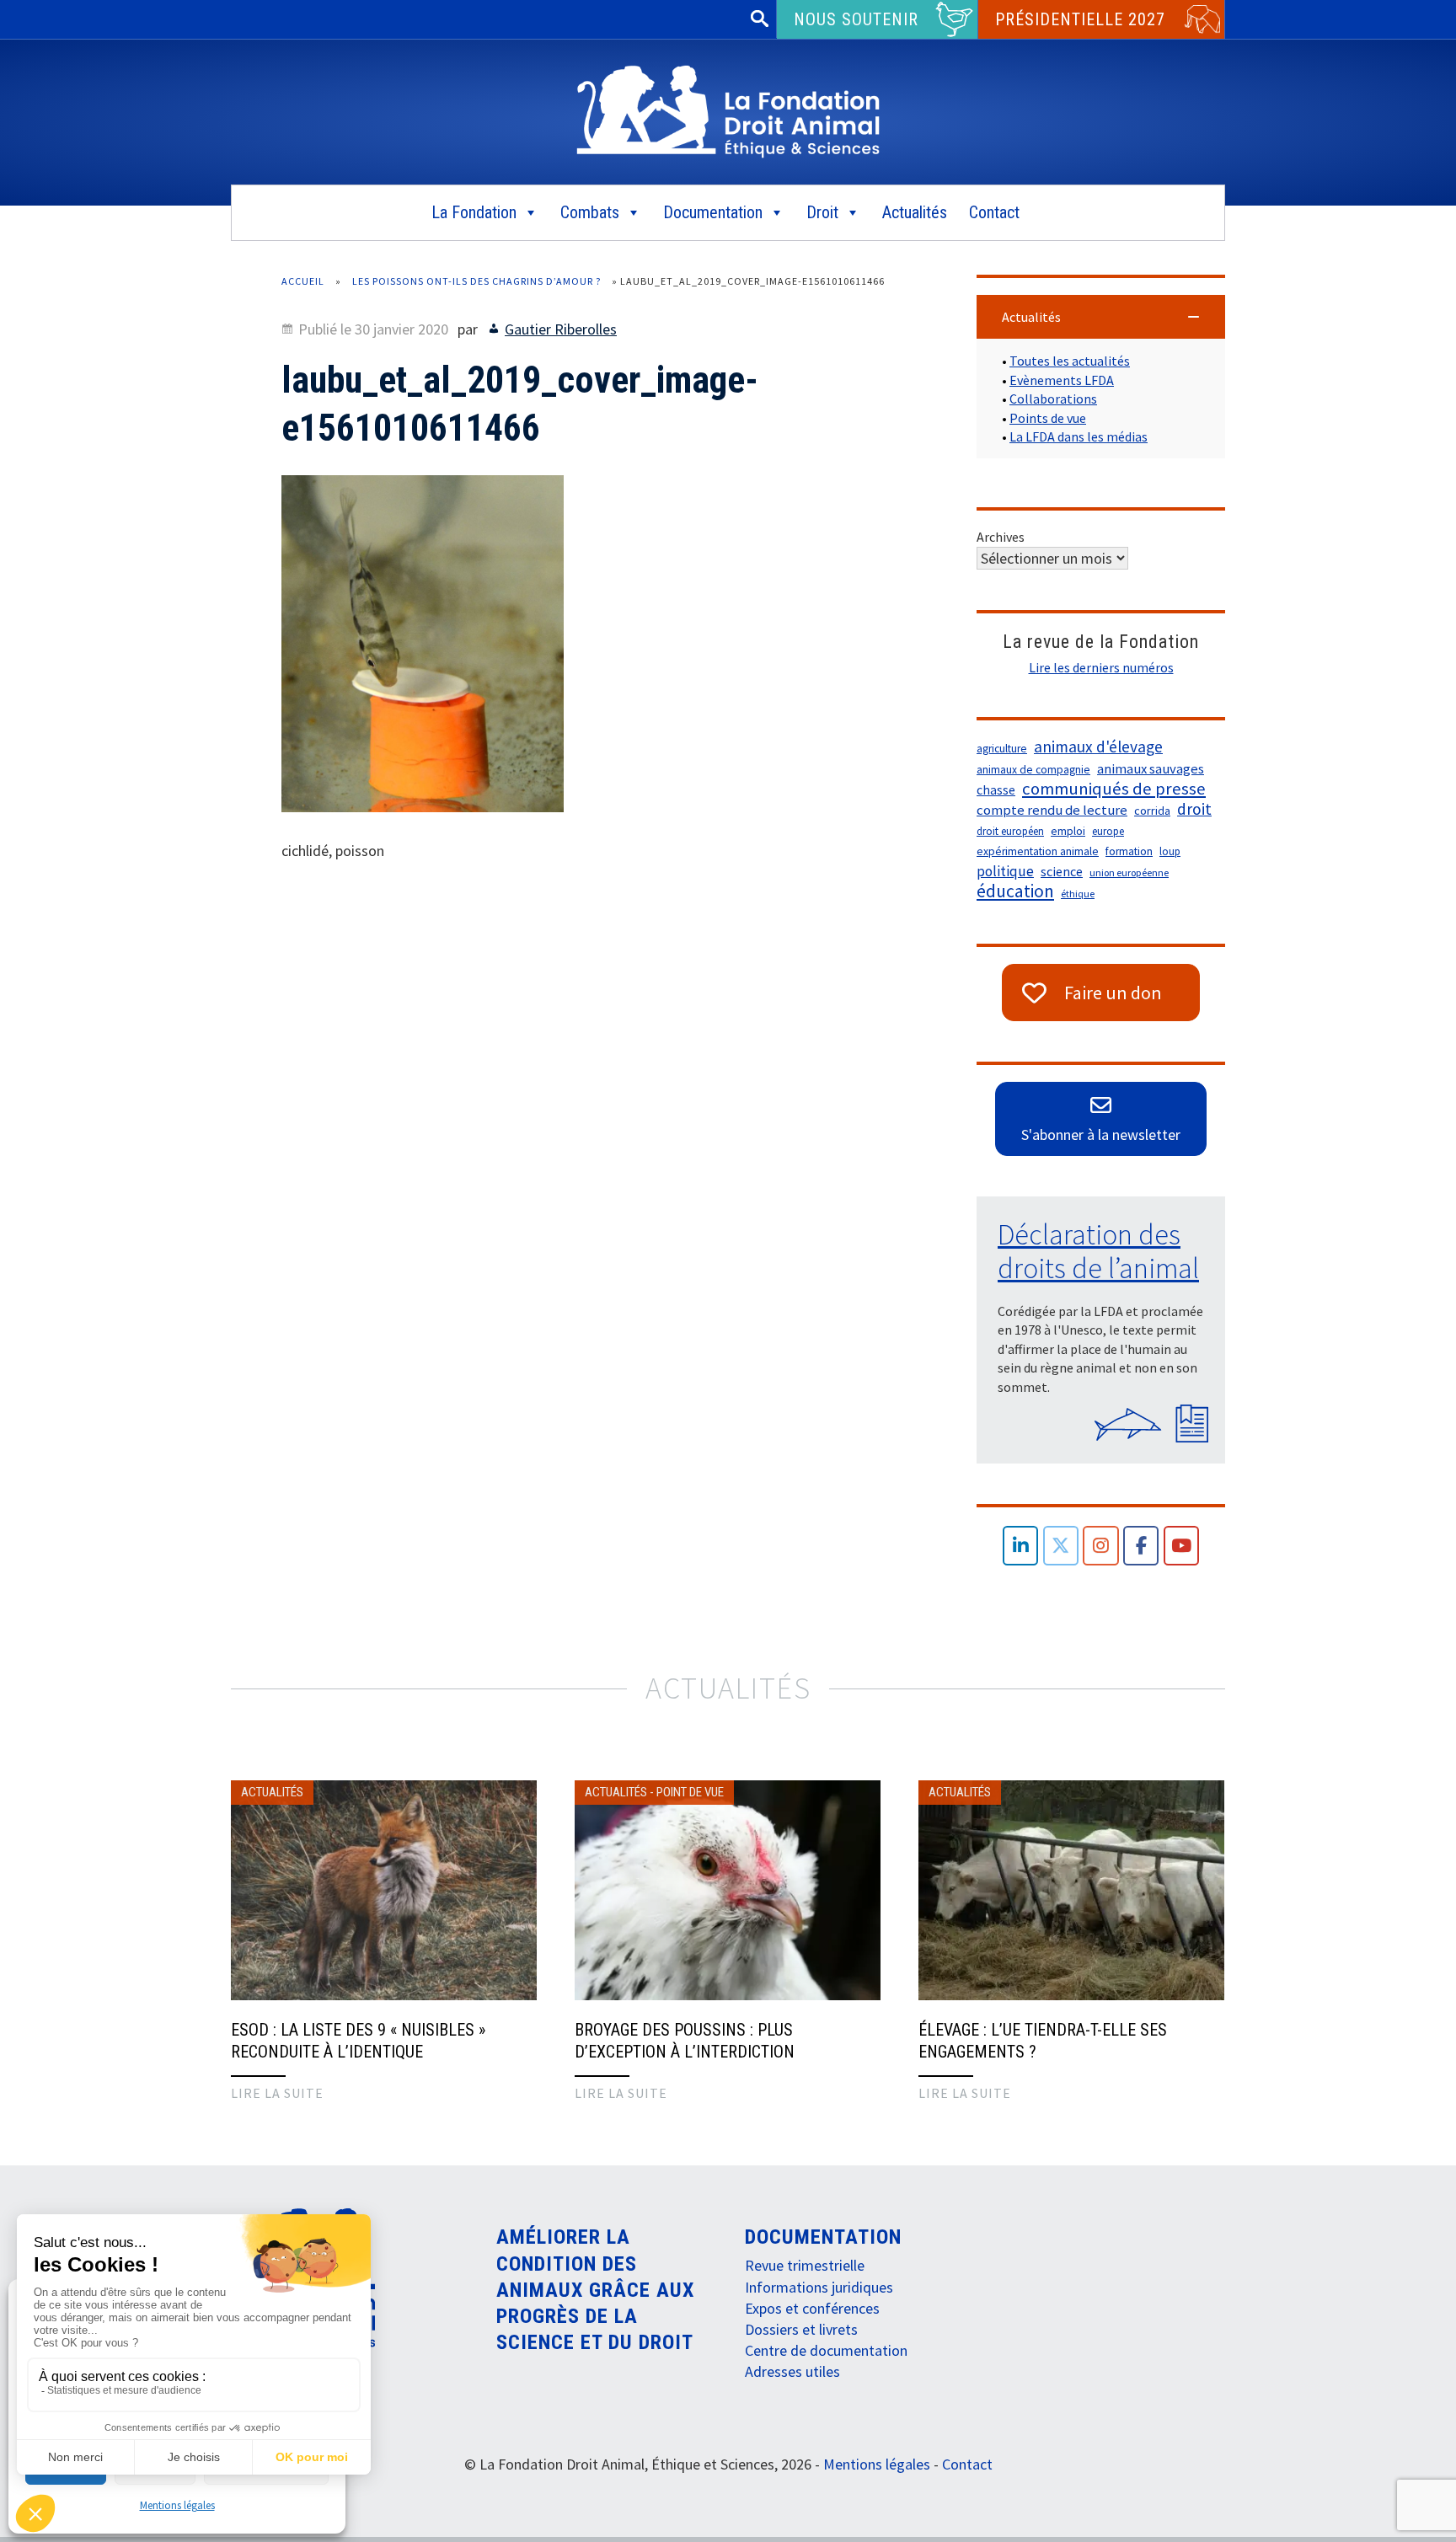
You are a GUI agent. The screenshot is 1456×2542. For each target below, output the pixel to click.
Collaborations (1053, 399)
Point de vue (690, 1792)
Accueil (303, 281)
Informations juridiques (819, 2287)
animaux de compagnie (1033, 770)
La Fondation (474, 212)
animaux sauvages (1151, 769)
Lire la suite (277, 2093)
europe (1108, 831)
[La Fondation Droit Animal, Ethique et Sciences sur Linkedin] (1021, 1546)
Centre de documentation (826, 2350)
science (1062, 871)
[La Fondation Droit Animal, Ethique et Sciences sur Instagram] (1101, 1546)
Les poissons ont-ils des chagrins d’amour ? (476, 281)
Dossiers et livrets (801, 2329)
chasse (996, 790)
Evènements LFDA (1062, 380)
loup (1170, 851)
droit (1194, 809)
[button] (1101, 317)
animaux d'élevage (1098, 747)
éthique (1078, 894)
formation (1129, 851)
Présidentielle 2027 (1080, 19)
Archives (1001, 537)
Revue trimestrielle (805, 2265)
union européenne (1129, 872)
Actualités (915, 212)
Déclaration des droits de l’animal (1098, 1251)
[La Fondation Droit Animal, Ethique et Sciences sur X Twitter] (1061, 1546)
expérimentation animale (1038, 851)
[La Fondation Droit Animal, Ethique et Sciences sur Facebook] (1141, 1546)
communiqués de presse (1114, 789)
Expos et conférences (812, 2308)
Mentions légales (177, 2505)
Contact (994, 212)
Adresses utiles (792, 2371)
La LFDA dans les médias (1079, 436)
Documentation (713, 212)
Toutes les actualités (1070, 361)
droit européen (1010, 831)
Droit (822, 212)
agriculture (1002, 749)
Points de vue (1048, 418)
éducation (1015, 891)
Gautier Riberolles (561, 329)
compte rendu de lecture (1052, 810)
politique (1005, 871)
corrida (1152, 811)
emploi (1068, 831)
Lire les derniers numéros (1101, 667)
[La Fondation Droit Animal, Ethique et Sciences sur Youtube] (1182, 1546)
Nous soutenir (856, 19)
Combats (590, 212)
